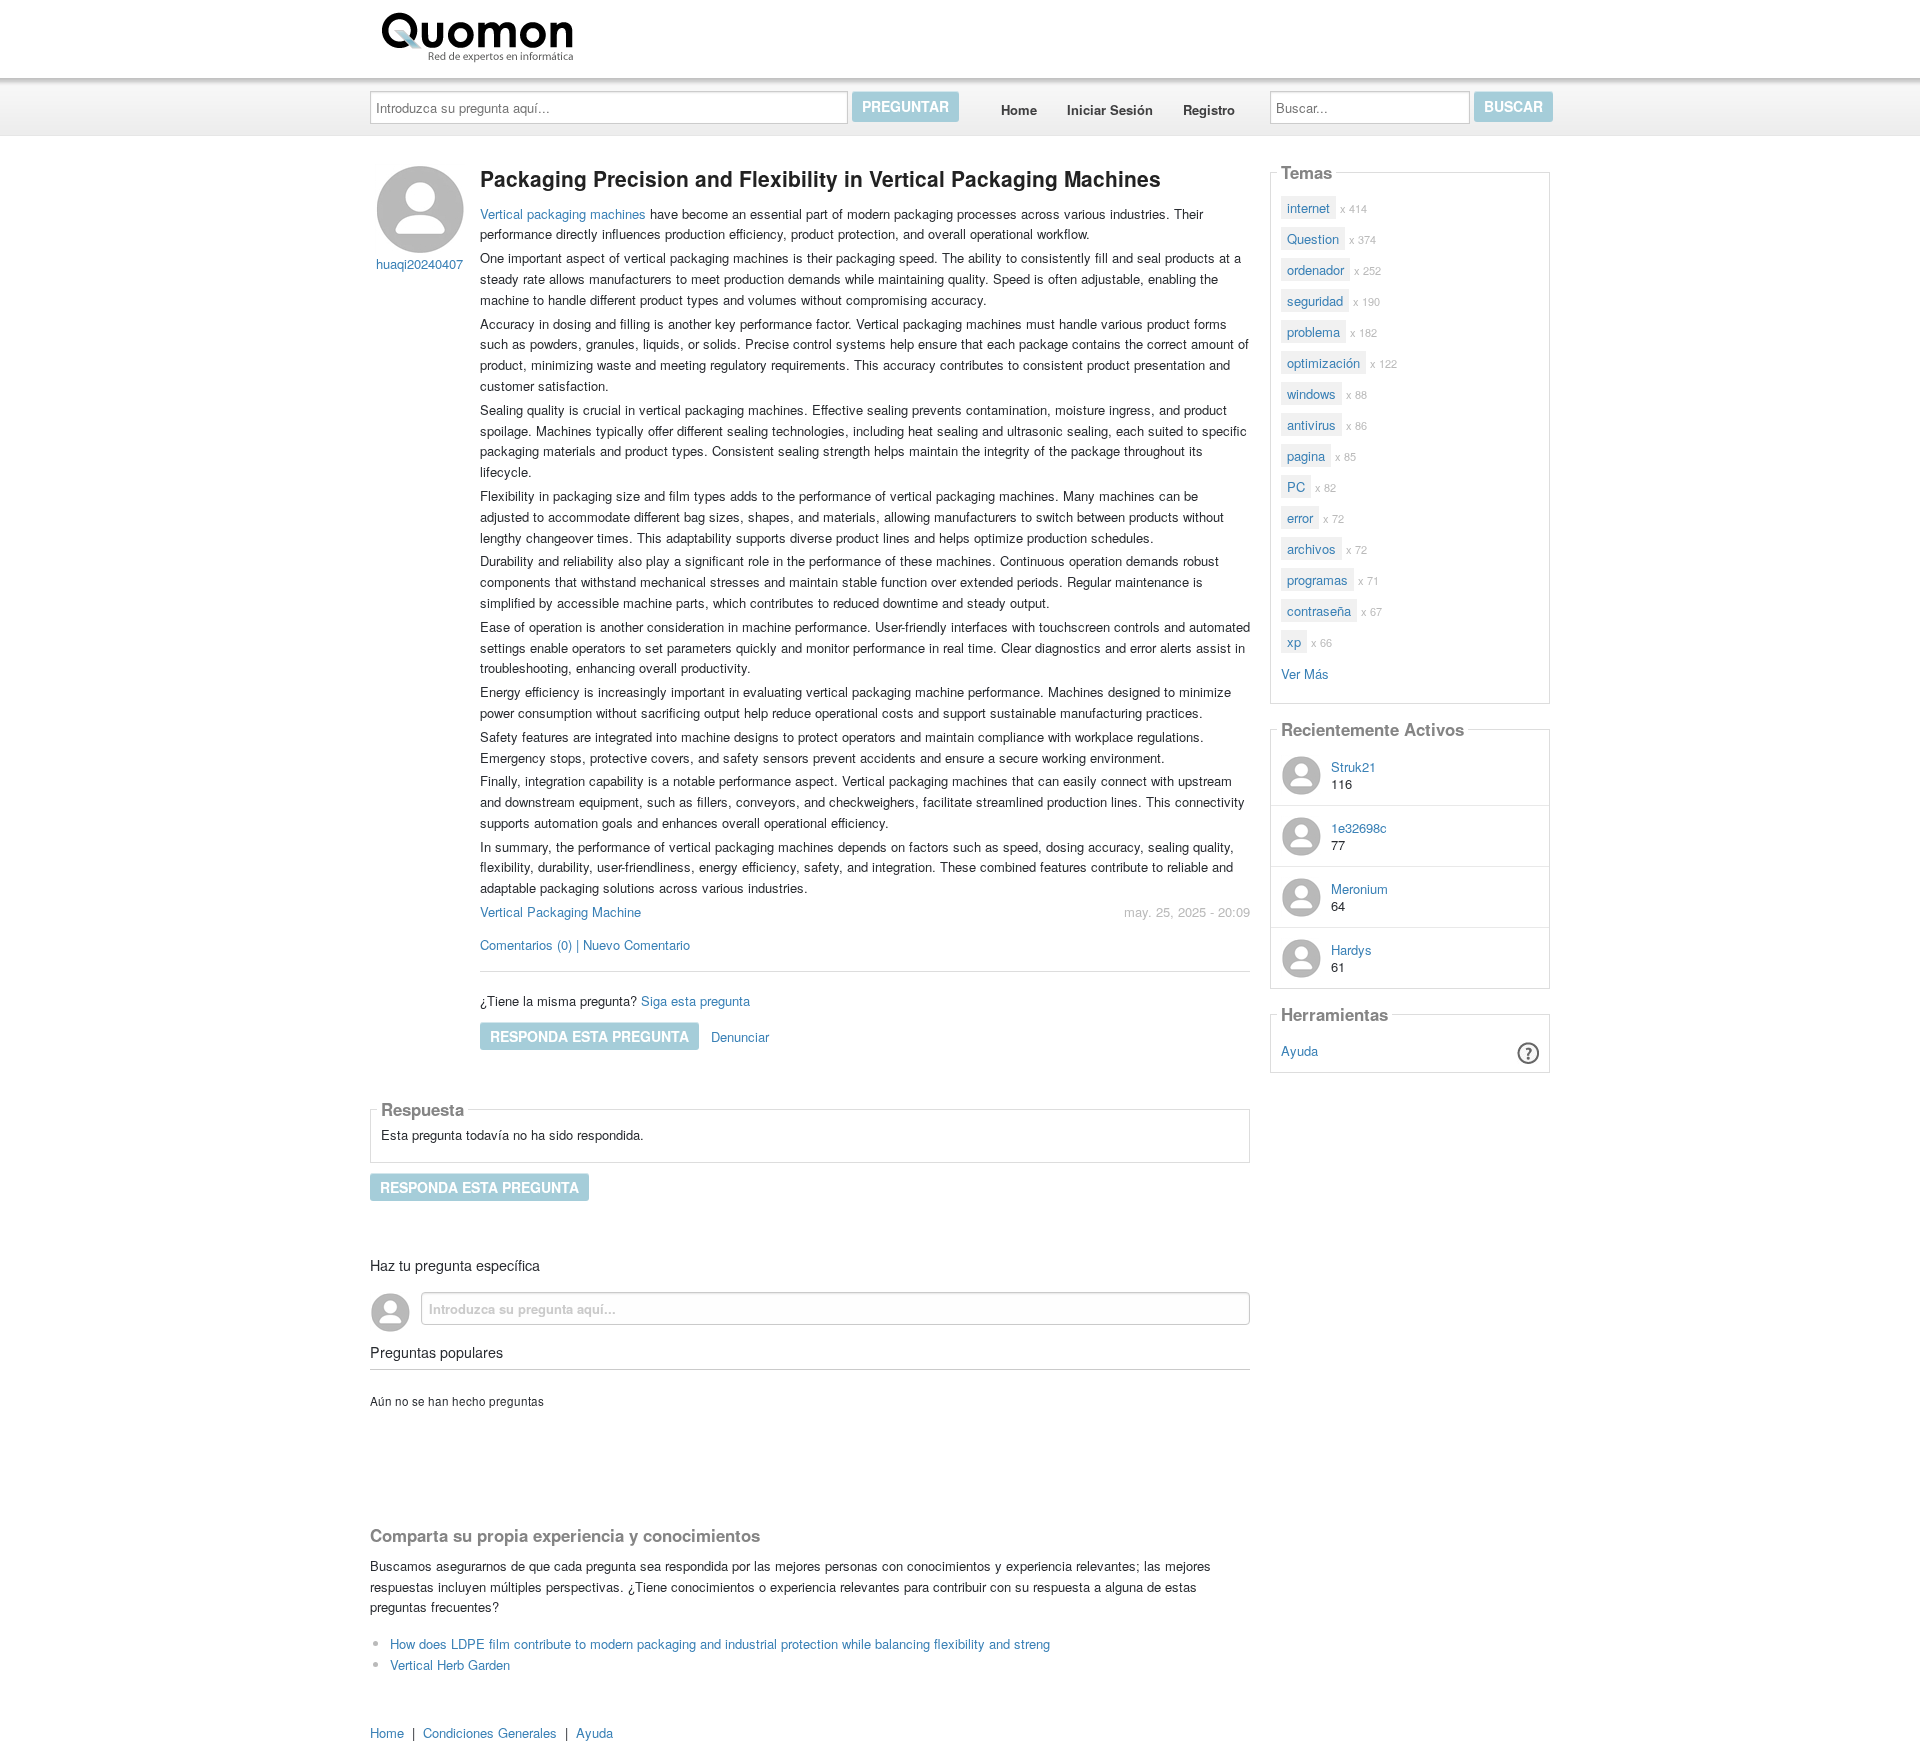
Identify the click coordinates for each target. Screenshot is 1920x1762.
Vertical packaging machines (563, 213)
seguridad (1315, 300)
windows (1311, 393)
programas (1317, 579)
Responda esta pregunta (589, 1036)
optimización (1323, 362)
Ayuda (1299, 1050)
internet (1308, 207)
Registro (1209, 109)
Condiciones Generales (490, 1732)
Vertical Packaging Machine (560, 911)
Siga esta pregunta (695, 1000)
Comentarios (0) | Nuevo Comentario (585, 944)
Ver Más (1305, 672)
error (1300, 517)
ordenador (1315, 269)
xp (1294, 641)
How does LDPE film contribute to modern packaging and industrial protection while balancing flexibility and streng (720, 1643)
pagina (1306, 455)
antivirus (1311, 424)
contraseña (1319, 610)
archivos (1311, 548)
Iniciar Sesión (1110, 109)
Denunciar (740, 1036)
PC (1296, 486)
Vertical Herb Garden (450, 1664)
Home (1019, 109)
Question (1313, 238)
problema (1313, 331)
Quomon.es (644, 33)
